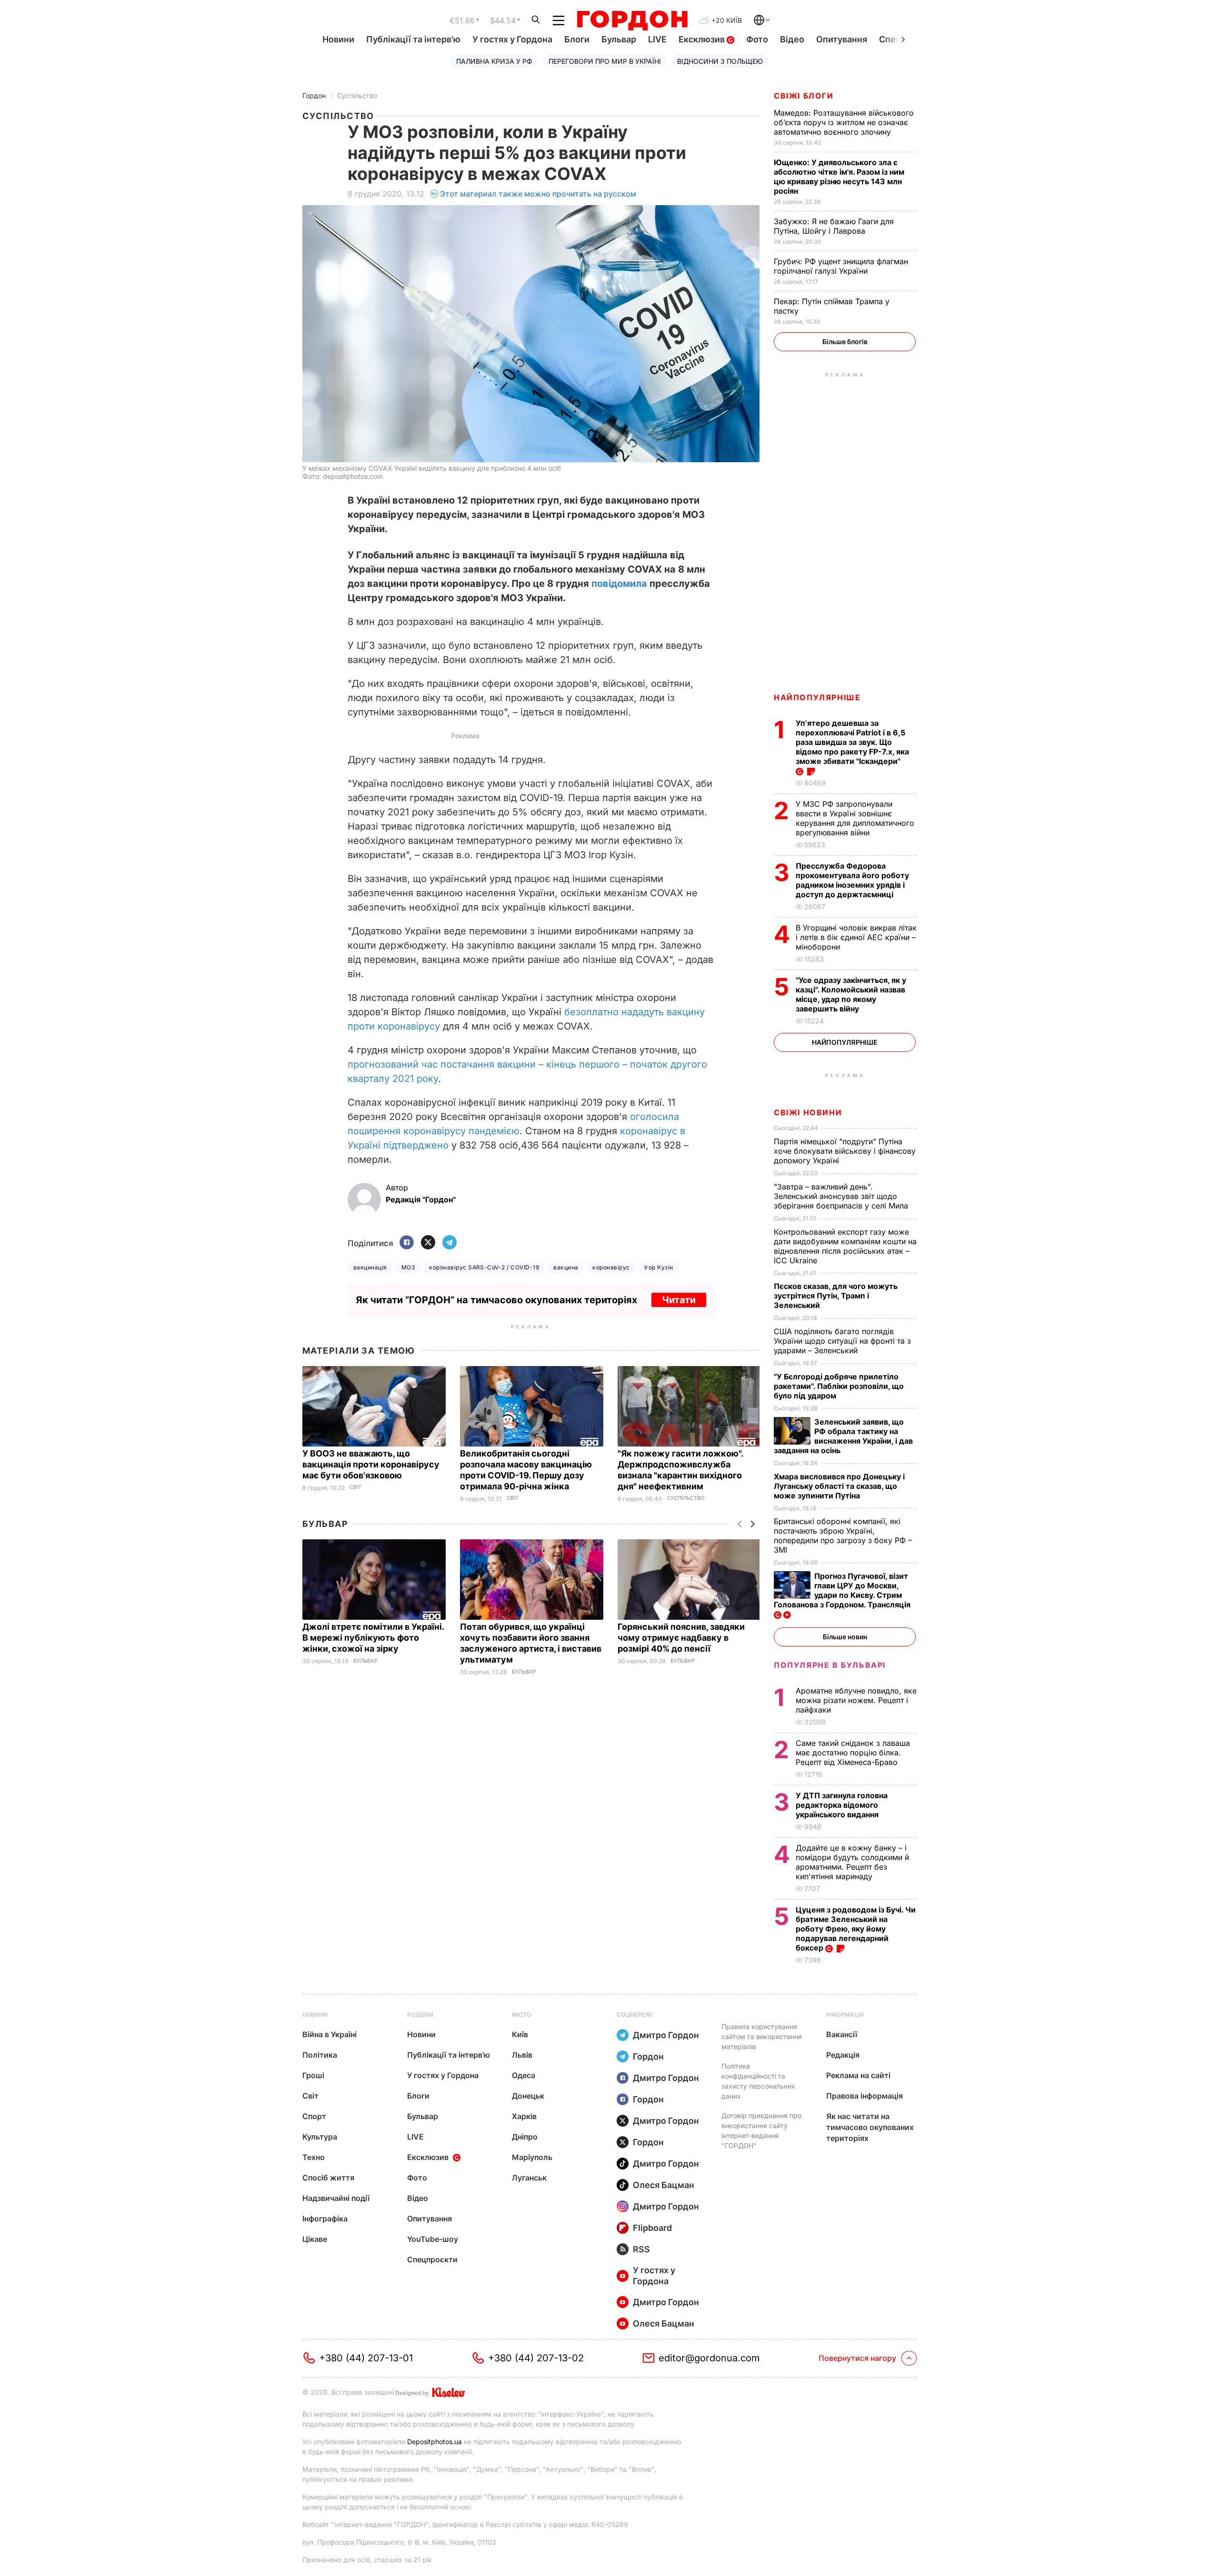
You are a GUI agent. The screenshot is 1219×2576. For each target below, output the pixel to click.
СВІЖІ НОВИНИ (808, 1112)
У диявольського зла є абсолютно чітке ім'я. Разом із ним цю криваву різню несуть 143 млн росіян (839, 177)
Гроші (313, 2075)
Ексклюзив (703, 39)
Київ (520, 2034)
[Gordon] (632, 20)
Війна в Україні (330, 2034)
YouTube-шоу (433, 2239)
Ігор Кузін (659, 1267)
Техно (314, 2157)
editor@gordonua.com (709, 2358)
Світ (355, 1487)
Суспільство (357, 95)
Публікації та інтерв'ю (413, 39)
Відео (792, 39)
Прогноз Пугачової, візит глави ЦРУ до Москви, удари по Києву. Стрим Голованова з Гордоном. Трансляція (843, 1590)
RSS (641, 2249)
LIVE (657, 39)
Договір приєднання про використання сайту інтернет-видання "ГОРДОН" (761, 2130)
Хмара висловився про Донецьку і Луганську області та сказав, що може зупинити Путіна (839, 1486)
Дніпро (525, 2137)
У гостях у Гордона (512, 39)
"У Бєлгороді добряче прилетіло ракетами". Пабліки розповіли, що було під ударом (839, 1386)
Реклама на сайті (858, 2075)
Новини (338, 39)
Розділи (420, 2015)
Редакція (843, 2055)
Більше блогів (845, 342)
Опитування (842, 39)
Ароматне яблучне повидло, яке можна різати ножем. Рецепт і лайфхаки (856, 1700)
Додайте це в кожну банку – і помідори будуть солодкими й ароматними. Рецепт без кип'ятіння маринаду (852, 1862)
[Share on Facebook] (407, 1243)
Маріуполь (532, 2157)
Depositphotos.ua (435, 2442)
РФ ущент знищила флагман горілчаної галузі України (841, 266)
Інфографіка (325, 2219)
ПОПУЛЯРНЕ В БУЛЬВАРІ (830, 1665)
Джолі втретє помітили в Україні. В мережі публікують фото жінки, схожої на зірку (373, 1638)
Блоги (577, 39)
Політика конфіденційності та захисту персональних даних (758, 2081)
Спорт (314, 2116)
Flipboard (652, 2228)
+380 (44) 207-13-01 (366, 2358)
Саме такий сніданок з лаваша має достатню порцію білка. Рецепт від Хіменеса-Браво (853, 1753)
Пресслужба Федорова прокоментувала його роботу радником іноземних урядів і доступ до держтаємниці (852, 880)
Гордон (314, 95)
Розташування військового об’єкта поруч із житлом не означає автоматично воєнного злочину (844, 122)
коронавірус (611, 1267)
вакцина (566, 1267)
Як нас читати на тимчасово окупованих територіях (870, 2127)
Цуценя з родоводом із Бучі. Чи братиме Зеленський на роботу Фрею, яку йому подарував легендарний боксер (856, 1929)
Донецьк (528, 2096)
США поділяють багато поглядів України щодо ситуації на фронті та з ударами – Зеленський (842, 1341)
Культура (320, 2137)
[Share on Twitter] (428, 1243)
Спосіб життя (328, 2178)
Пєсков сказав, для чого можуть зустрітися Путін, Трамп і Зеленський (836, 1296)
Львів (522, 2055)
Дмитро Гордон (666, 2035)
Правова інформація (864, 2096)
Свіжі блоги (804, 96)
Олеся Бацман (664, 2185)
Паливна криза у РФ (494, 61)
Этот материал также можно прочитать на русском (538, 194)
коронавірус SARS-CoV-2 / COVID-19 (484, 1267)
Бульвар (619, 39)
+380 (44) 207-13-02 (536, 2358)
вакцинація (370, 1267)
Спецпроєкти (432, 2259)
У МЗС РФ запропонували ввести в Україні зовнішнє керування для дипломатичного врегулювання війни (855, 818)
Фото (757, 39)
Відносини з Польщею (720, 61)
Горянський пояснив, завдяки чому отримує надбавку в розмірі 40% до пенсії (681, 1638)
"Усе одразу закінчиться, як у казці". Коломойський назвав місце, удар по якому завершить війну (851, 994)
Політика (320, 2055)
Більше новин (845, 1637)
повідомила (619, 584)
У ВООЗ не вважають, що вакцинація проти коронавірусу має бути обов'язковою (371, 1464)
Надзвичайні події (336, 2198)
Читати (679, 1300)
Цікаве (315, 2239)
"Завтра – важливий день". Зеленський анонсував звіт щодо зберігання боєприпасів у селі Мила (842, 1196)
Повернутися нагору (857, 2358)
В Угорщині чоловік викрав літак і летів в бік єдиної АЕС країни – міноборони (856, 937)
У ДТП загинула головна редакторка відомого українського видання (842, 1805)
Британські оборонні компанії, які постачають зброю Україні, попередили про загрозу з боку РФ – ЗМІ (843, 1536)
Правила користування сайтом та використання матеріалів (762, 2036)
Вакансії (842, 2034)
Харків (524, 2116)
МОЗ (408, 1267)
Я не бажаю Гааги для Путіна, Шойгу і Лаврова (834, 226)
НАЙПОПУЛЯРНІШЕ (817, 697)
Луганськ (529, 2178)
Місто (521, 2015)
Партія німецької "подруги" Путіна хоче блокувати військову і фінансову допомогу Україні (845, 1151)
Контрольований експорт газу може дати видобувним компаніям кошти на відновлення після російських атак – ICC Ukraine (845, 1246)
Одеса (524, 2075)
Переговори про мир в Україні (605, 61)
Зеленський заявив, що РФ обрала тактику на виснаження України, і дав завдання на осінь (843, 1436)
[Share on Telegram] (450, 1243)
